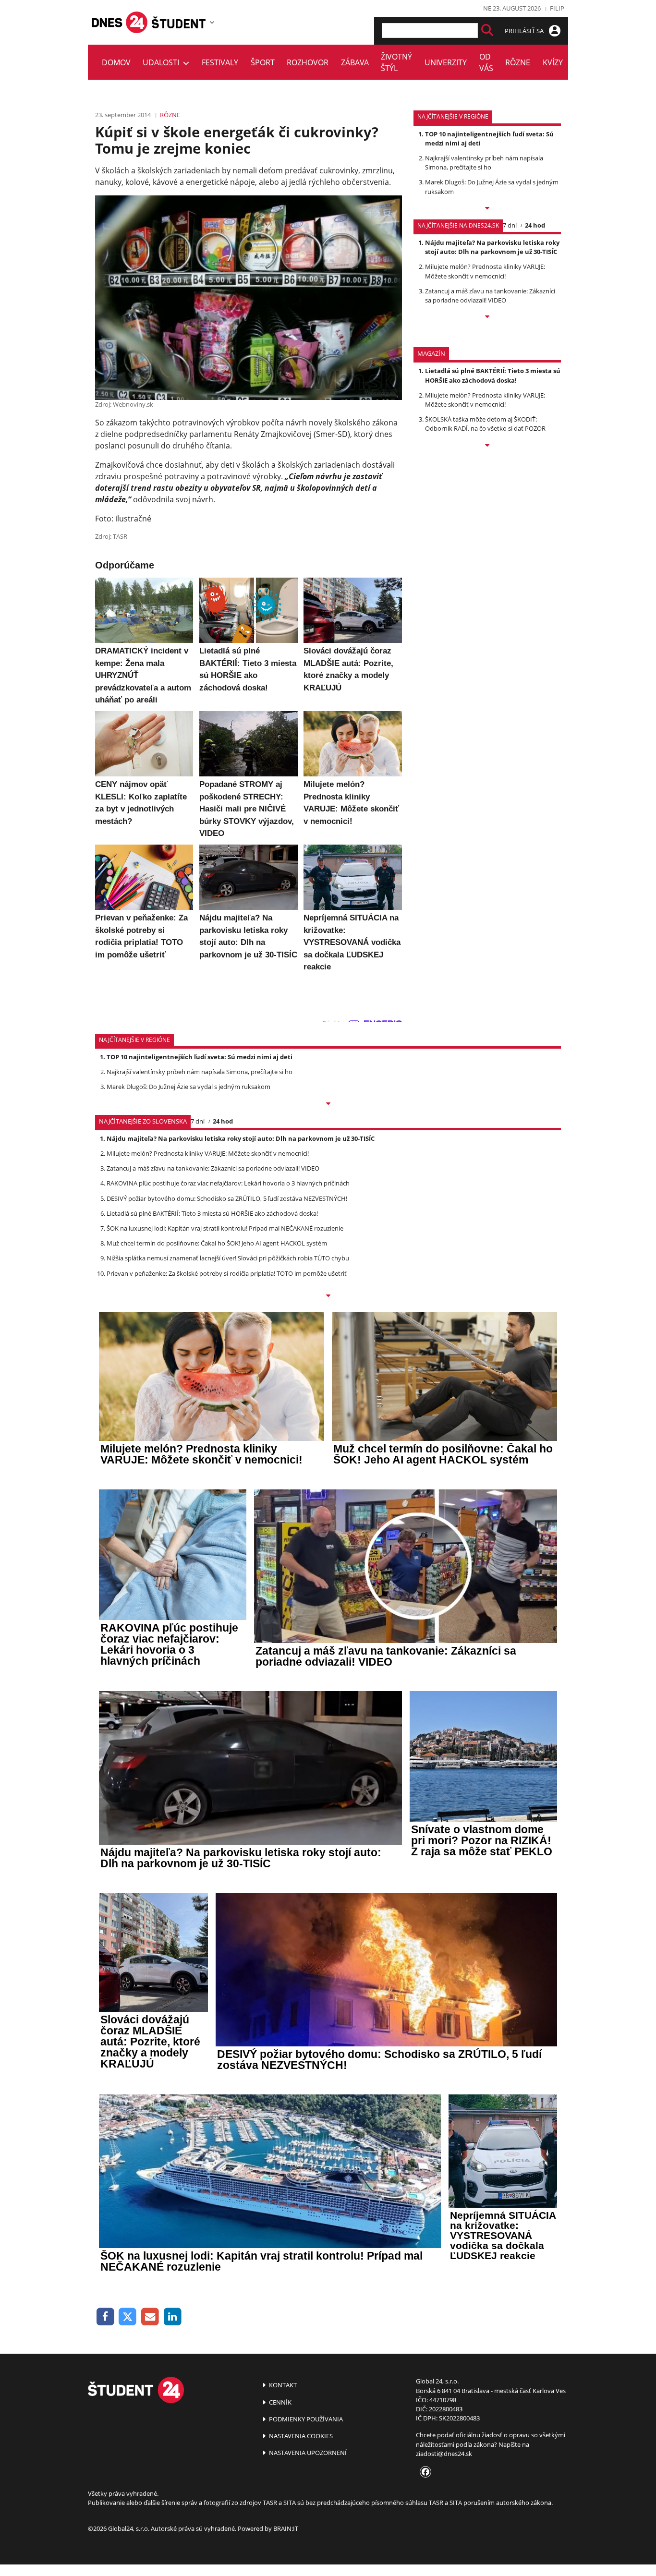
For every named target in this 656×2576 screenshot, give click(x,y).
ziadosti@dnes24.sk (444, 2454)
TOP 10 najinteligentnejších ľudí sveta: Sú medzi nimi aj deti (200, 1057)
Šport (263, 62)
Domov (116, 62)
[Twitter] (128, 2317)
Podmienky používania (305, 2419)
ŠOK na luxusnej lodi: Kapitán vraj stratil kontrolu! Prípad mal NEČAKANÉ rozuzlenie (225, 1228)
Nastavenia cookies (300, 2436)
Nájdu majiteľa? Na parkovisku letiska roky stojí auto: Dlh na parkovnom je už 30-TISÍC (492, 247)
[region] (212, 22)
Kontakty (594, 62)
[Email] (150, 2317)
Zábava (355, 62)
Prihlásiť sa (525, 31)
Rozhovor (308, 62)
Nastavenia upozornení (307, 2453)
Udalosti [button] (163, 62)
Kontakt (282, 2385)
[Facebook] (105, 2317)
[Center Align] (487, 30)
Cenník (279, 2402)
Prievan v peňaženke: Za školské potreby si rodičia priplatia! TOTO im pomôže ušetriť (227, 1273)
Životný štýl (396, 62)
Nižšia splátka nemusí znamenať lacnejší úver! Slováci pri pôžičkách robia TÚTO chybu (228, 1258)
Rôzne (518, 62)
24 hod (535, 225)
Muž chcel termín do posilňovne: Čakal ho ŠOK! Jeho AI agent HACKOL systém (217, 1243)
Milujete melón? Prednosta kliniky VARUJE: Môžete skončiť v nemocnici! (485, 271)
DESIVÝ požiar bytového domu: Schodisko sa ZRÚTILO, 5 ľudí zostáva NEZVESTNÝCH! (227, 1198)
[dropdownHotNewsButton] (487, 446)
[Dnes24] (179, 22)
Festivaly (220, 62)
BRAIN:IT (286, 2528)
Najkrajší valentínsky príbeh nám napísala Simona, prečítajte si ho (484, 163)
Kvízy (553, 62)
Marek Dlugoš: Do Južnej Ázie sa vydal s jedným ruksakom (188, 1087)
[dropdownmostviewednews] (487, 209)
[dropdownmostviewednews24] (487, 317)
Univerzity (446, 62)
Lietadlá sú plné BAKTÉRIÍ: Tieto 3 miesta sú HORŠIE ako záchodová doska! (493, 375)
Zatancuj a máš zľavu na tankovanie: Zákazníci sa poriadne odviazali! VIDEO (490, 296)
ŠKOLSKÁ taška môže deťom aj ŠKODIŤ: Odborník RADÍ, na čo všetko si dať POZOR (485, 424)
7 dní (510, 225)
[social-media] (424, 2472)
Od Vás (486, 62)
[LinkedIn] (173, 2317)
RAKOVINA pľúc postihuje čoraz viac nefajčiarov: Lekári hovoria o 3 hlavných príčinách (228, 1183)
